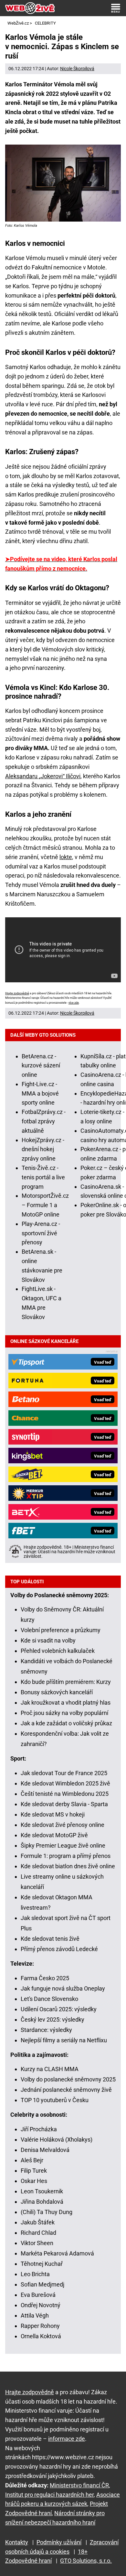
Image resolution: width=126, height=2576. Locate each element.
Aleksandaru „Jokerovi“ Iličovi (43, 776)
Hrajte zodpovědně (17, 993)
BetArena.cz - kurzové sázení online (41, 1066)
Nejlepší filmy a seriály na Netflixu (64, 2040)
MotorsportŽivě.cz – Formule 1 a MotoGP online (45, 1205)
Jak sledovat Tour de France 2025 (64, 1773)
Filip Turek (34, 2171)
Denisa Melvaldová (45, 2150)
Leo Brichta (35, 2274)
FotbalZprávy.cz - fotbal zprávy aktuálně (44, 1121)
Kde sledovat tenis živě (50, 1939)
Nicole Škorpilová (77, 69)
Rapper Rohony (40, 2326)
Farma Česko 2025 (45, 1978)
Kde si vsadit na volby (48, 1640)
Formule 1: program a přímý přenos (66, 1856)
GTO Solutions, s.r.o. (86, 2561)
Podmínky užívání (59, 2542)
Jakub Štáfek (38, 2222)
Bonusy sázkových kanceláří (57, 1692)
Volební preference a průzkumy (61, 1630)
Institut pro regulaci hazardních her (49, 2495)
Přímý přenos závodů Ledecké (59, 1949)
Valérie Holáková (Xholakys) (57, 2139)
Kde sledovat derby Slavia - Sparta (64, 1804)
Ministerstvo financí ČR (79, 2485)
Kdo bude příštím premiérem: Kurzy (66, 1682)
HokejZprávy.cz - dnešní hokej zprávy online (43, 1149)
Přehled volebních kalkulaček (58, 1651)
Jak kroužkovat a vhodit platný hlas (66, 1703)
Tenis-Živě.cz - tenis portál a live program (43, 1177)
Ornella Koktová (41, 2336)
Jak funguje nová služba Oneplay (63, 1988)
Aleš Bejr (32, 2160)
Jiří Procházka (39, 2129)
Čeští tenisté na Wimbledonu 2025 (65, 1794)
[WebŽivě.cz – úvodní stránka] (30, 8)
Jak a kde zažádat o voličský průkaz (66, 1723)
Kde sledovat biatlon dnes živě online (68, 1866)
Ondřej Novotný (41, 2305)
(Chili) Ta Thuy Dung (47, 2212)
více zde (74, 1003)
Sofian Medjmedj (42, 2284)
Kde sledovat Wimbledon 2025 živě (65, 1783)
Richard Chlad (38, 2233)
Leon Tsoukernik (42, 2191)
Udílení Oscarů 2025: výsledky (59, 2009)
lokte (66, 857)
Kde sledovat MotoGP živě (54, 1835)
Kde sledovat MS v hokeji (53, 1814)
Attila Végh (35, 2315)
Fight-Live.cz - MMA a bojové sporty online (40, 1093)
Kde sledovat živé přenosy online (63, 1825)
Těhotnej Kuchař (42, 2264)
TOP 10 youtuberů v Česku (55, 2100)
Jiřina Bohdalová (42, 2202)
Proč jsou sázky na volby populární (64, 1713)
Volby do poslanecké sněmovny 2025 (68, 2079)
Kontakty (17, 2542)
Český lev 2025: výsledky (52, 2019)
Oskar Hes (34, 2181)
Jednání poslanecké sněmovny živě (66, 2090)
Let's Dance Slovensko (49, 1999)
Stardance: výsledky (46, 2030)
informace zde (67, 2439)
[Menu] (116, 8)
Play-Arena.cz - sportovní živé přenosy (41, 1233)
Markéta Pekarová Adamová (57, 2253)
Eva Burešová (38, 2295)
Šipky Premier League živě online (63, 1845)
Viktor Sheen (37, 2243)
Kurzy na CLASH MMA (50, 2069)
